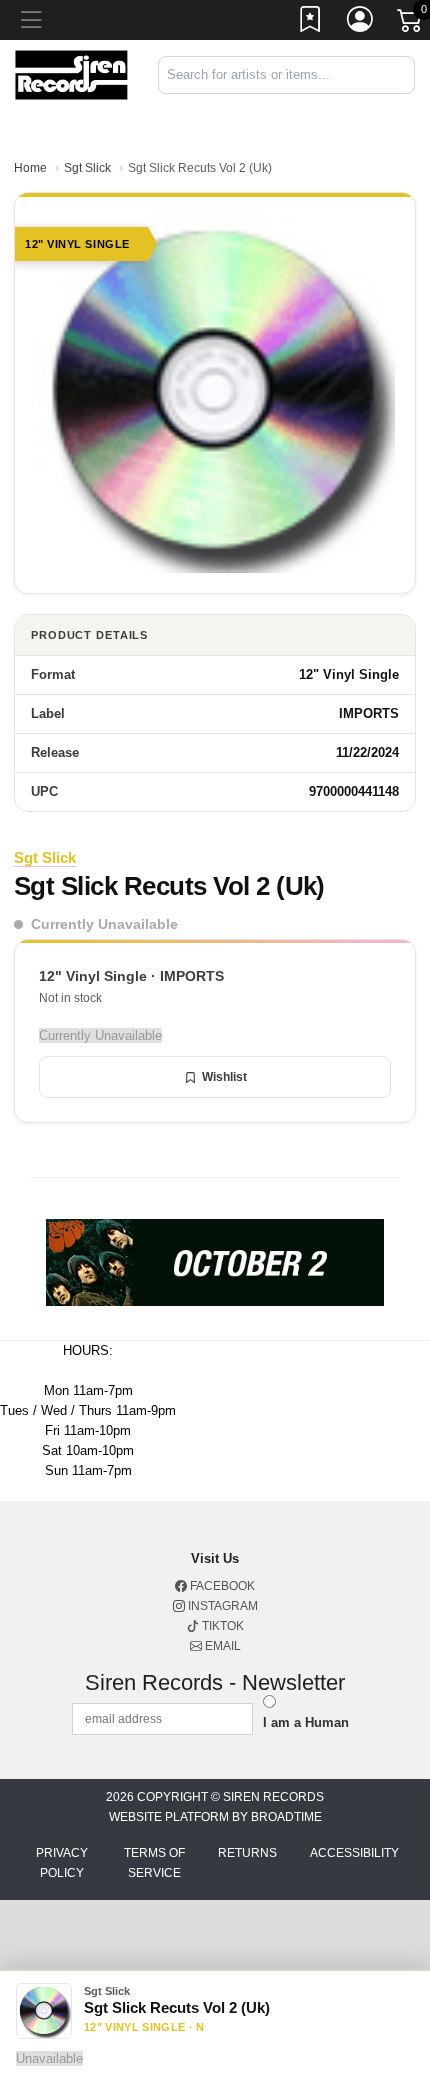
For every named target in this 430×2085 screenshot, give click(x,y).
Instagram (221, 1606)
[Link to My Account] (361, 23)
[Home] (71, 73)
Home (30, 168)
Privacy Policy (62, 1863)
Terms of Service (154, 1863)
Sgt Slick (87, 168)
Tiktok (221, 1626)
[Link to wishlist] (311, 23)
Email (221, 1646)
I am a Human (306, 1722)
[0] (411, 24)
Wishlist (224, 1077)
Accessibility (354, 1853)
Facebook (221, 1586)
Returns (247, 1853)
